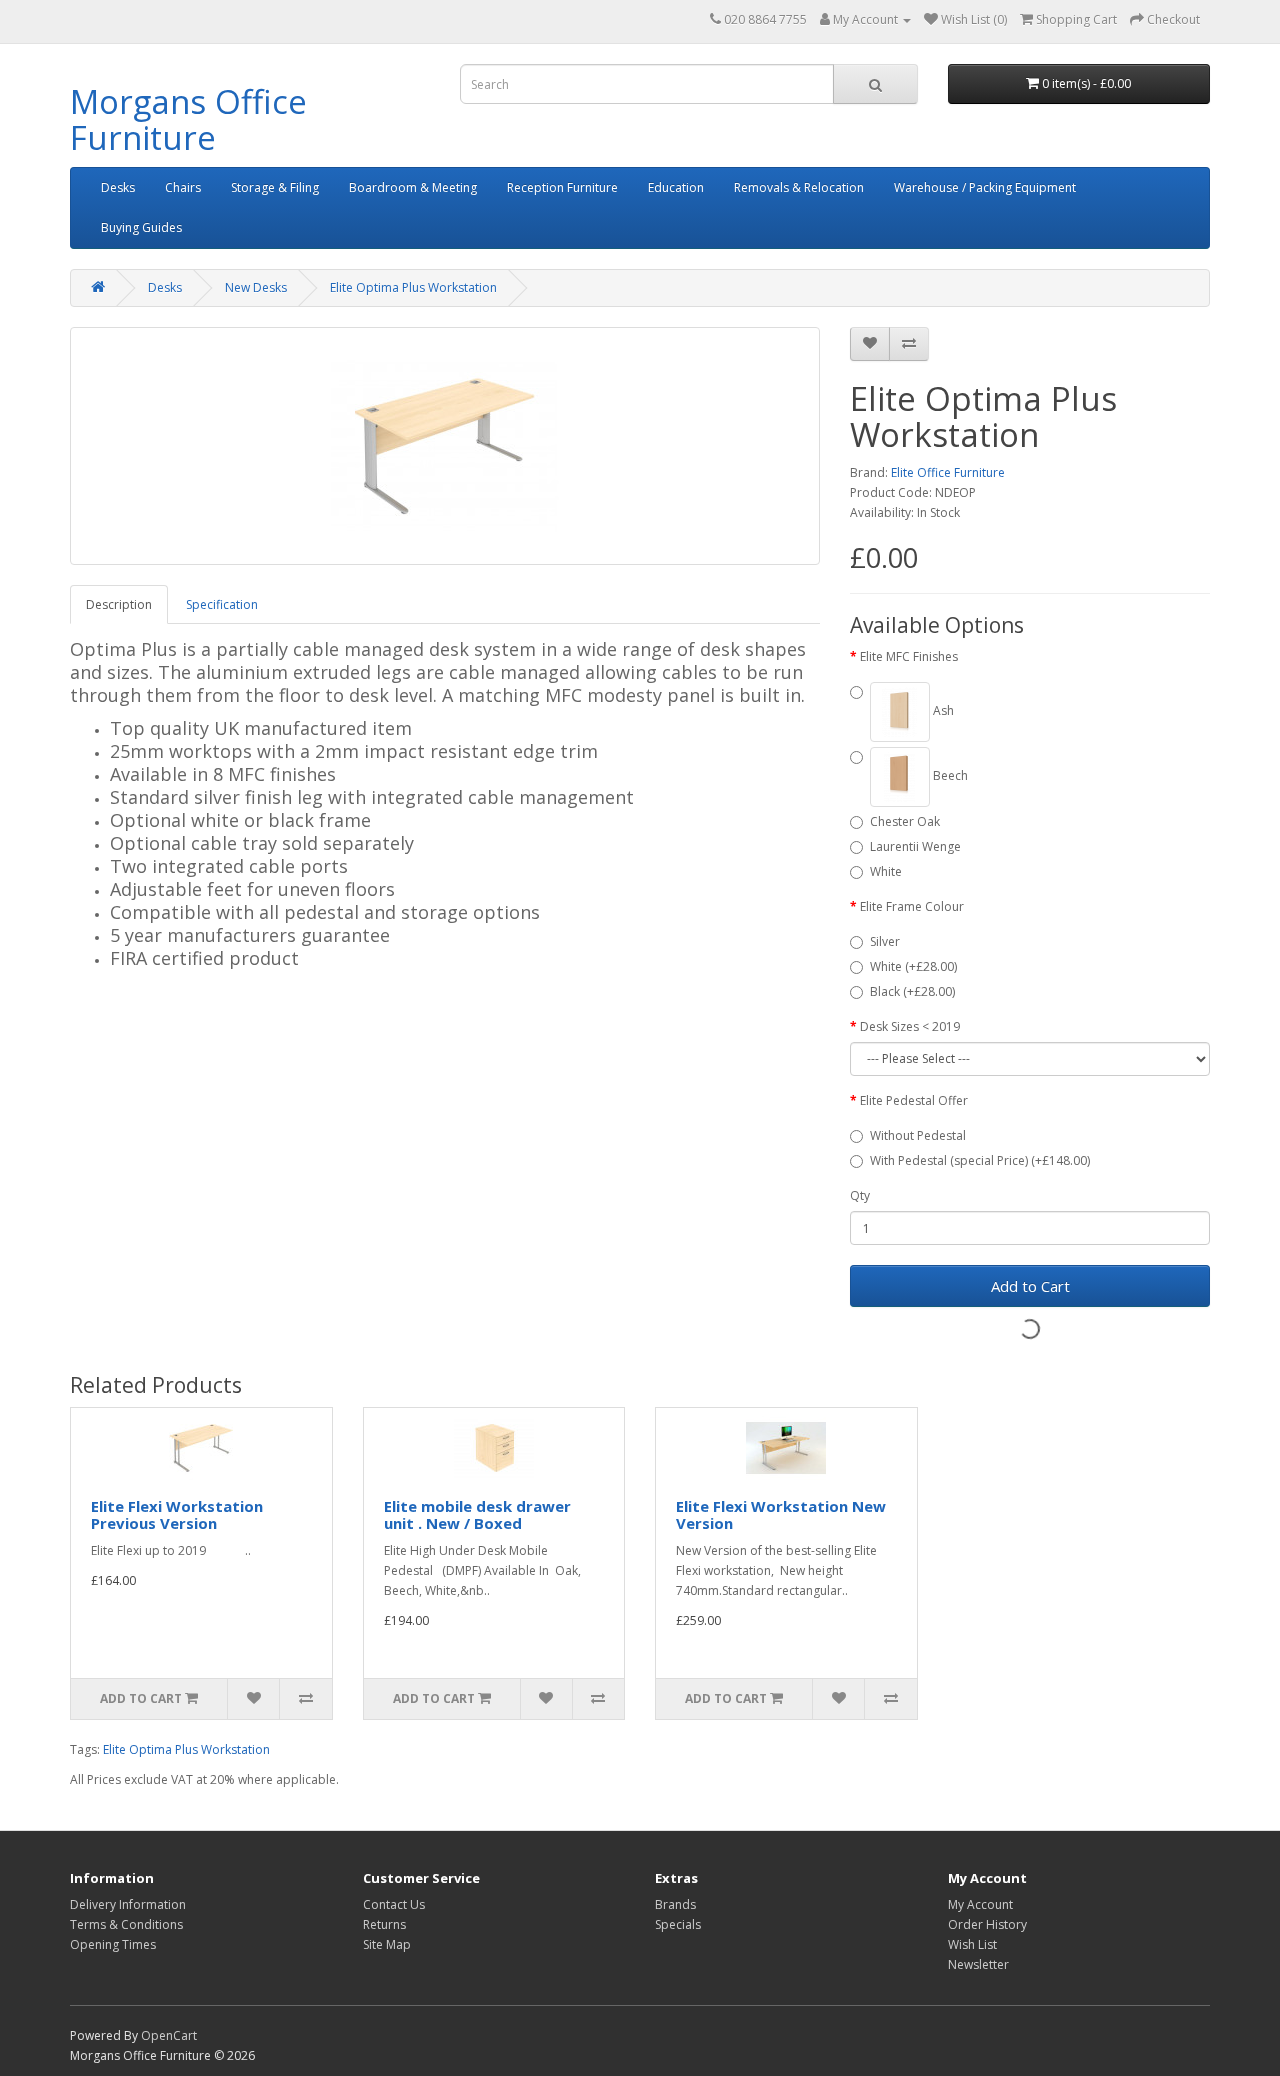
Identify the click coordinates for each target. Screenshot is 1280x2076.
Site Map (387, 1944)
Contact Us (394, 1904)
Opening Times (113, 1944)
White (886, 871)
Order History (987, 1924)
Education (676, 187)
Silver (885, 941)
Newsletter (978, 1964)
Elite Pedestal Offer (914, 1100)
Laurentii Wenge (915, 846)
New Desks (256, 287)
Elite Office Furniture (948, 472)
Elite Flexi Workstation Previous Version (177, 1514)
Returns (384, 1924)
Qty (860, 1195)
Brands (675, 1904)
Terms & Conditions (126, 1924)
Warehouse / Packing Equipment (985, 187)
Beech (949, 775)
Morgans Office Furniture (188, 119)
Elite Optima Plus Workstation (413, 287)
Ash (942, 710)
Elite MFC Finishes (909, 656)
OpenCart (169, 2035)
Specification (222, 604)
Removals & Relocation (799, 187)
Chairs (183, 187)
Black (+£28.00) (912, 991)
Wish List (972, 1944)
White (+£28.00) (913, 966)
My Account (980, 1904)
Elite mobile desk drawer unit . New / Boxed (477, 1514)
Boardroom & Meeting (413, 187)
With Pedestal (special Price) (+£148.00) (980, 1160)
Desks (118, 187)
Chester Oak (905, 821)
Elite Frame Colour (912, 906)
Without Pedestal (918, 1135)
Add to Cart (1030, 1286)
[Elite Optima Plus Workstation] (445, 446)
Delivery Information (128, 1904)
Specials (678, 1924)
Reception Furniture (562, 187)
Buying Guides (141, 227)
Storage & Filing (275, 187)
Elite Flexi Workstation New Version (781, 1514)
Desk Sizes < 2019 (910, 1026)
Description (119, 604)
